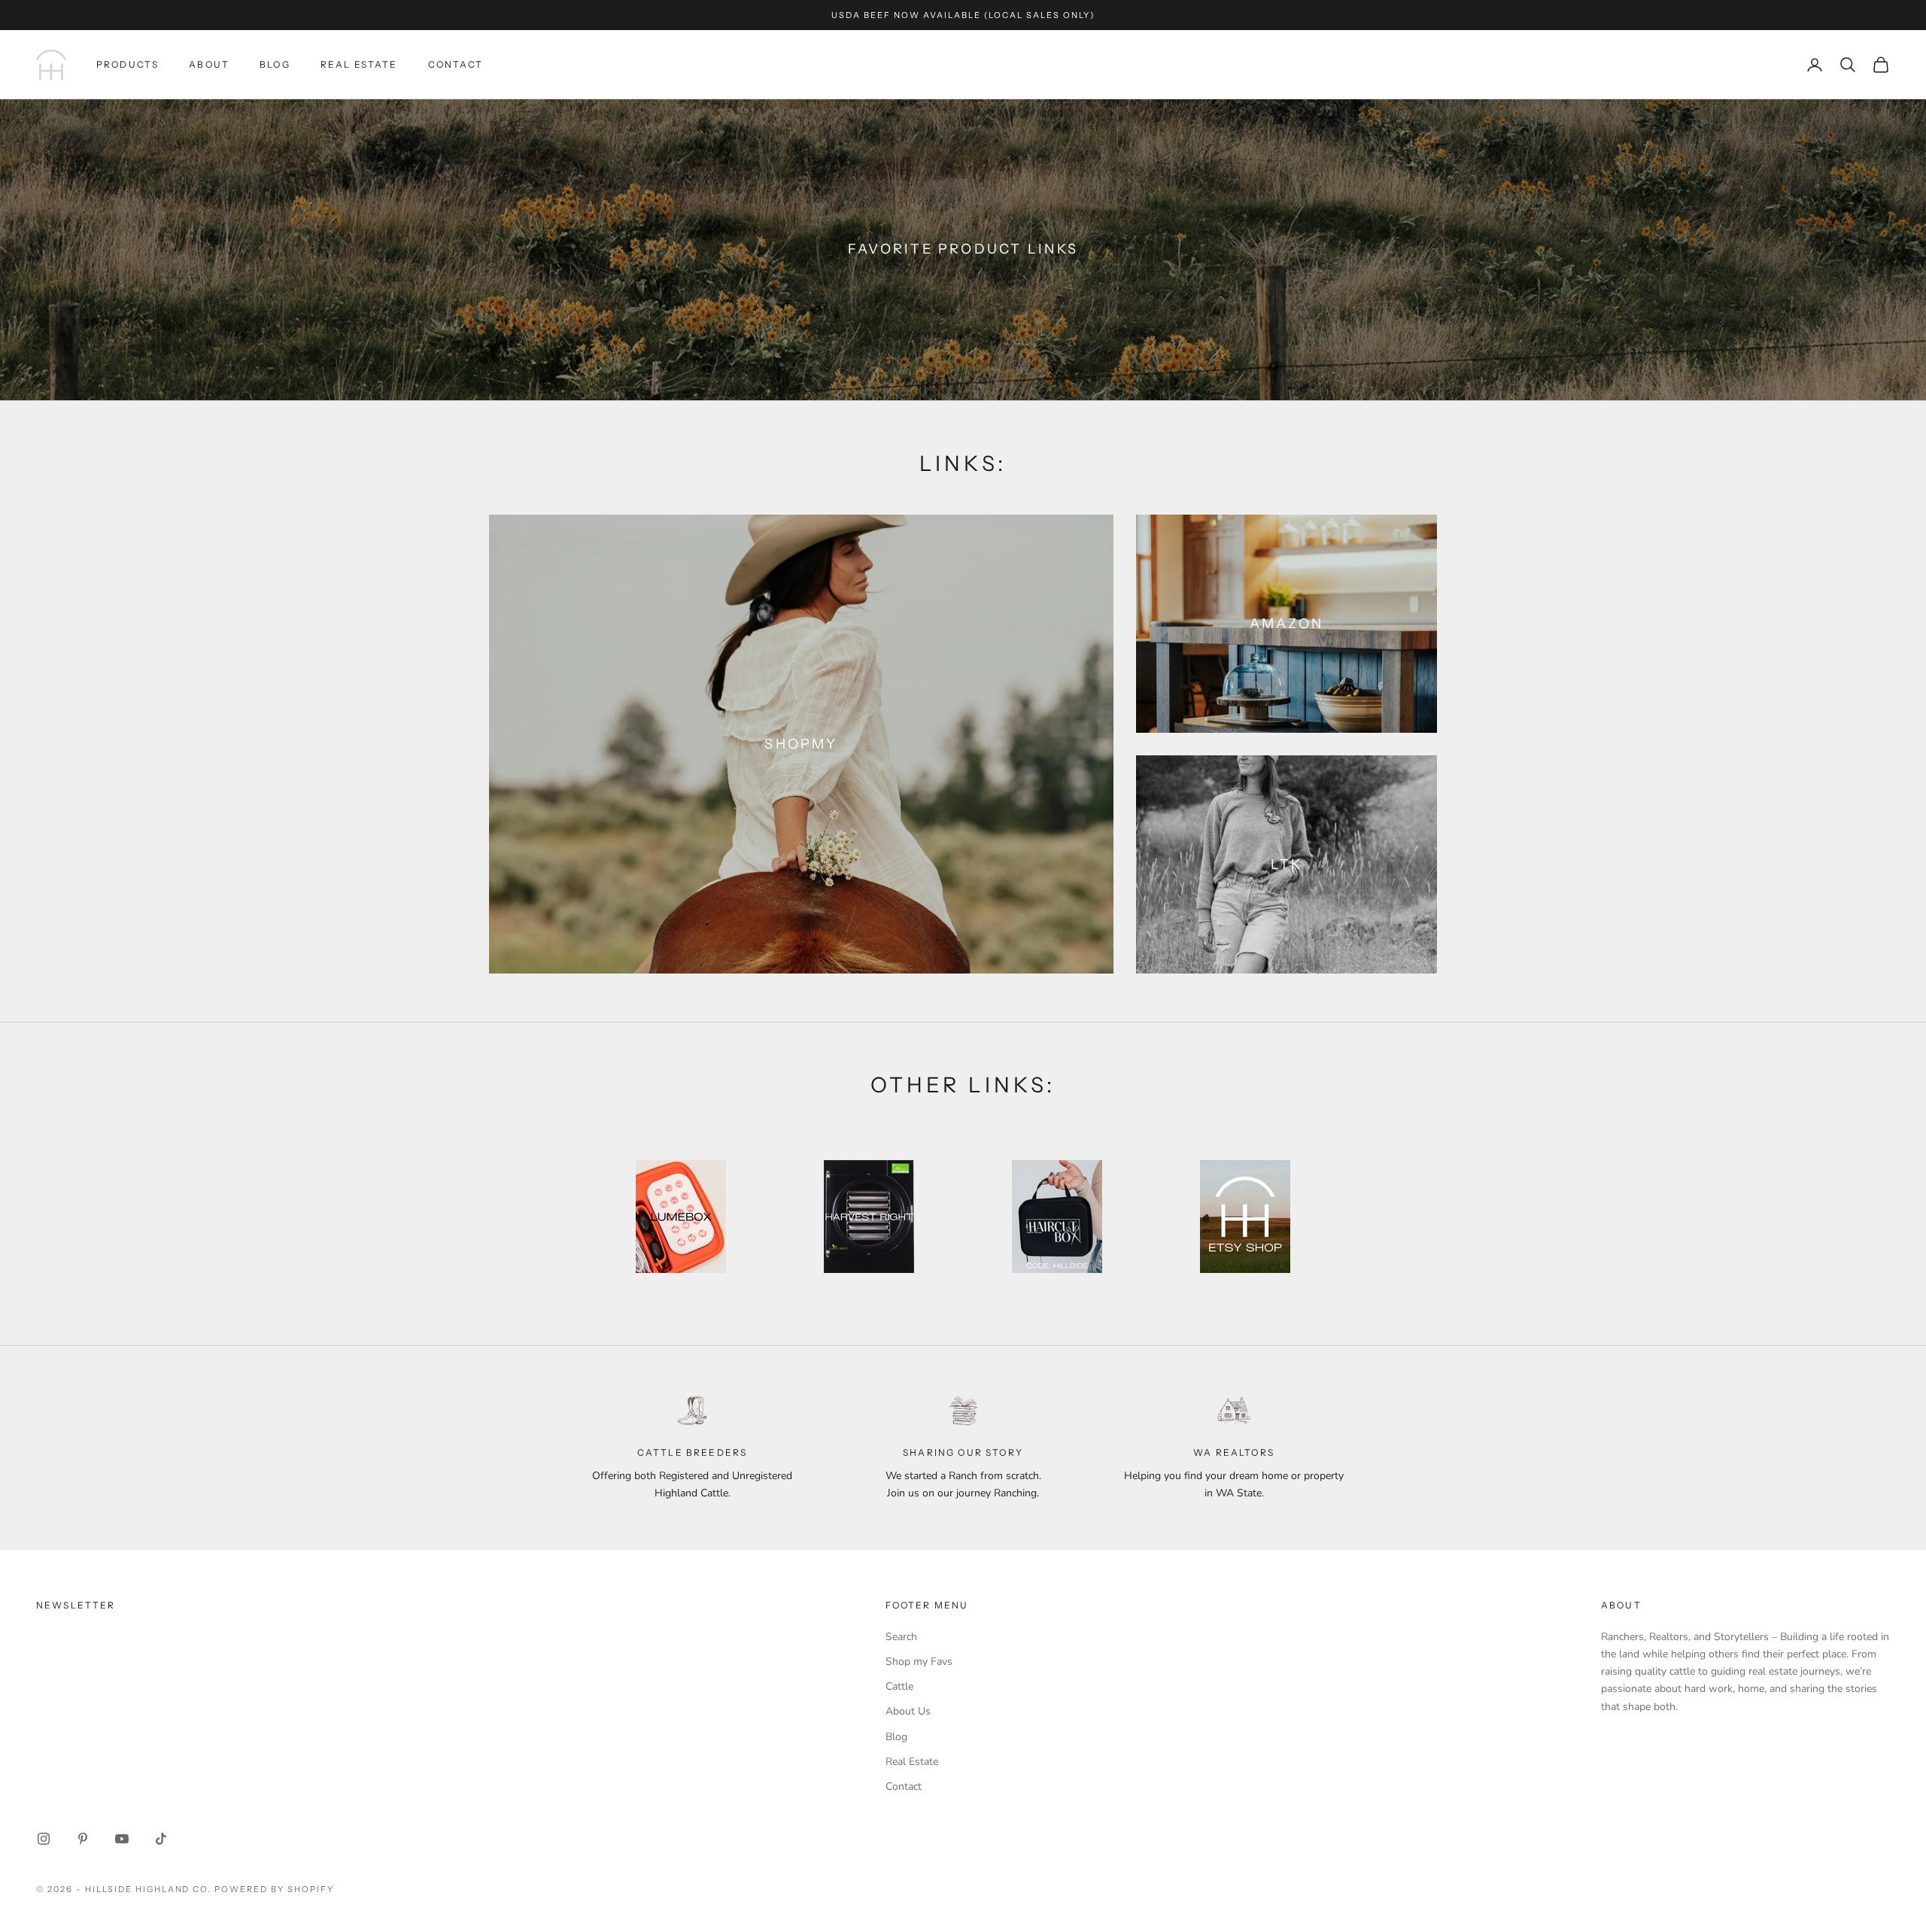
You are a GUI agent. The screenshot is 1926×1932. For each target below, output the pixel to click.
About (209, 64)
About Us (908, 1711)
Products (128, 64)
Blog (275, 64)
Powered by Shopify (274, 1889)
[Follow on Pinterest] (83, 1839)
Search (901, 1637)
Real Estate (359, 64)
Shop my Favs (919, 1662)
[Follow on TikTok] (161, 1839)
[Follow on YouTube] (122, 1839)
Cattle (899, 1686)
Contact (456, 64)
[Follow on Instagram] (44, 1839)
